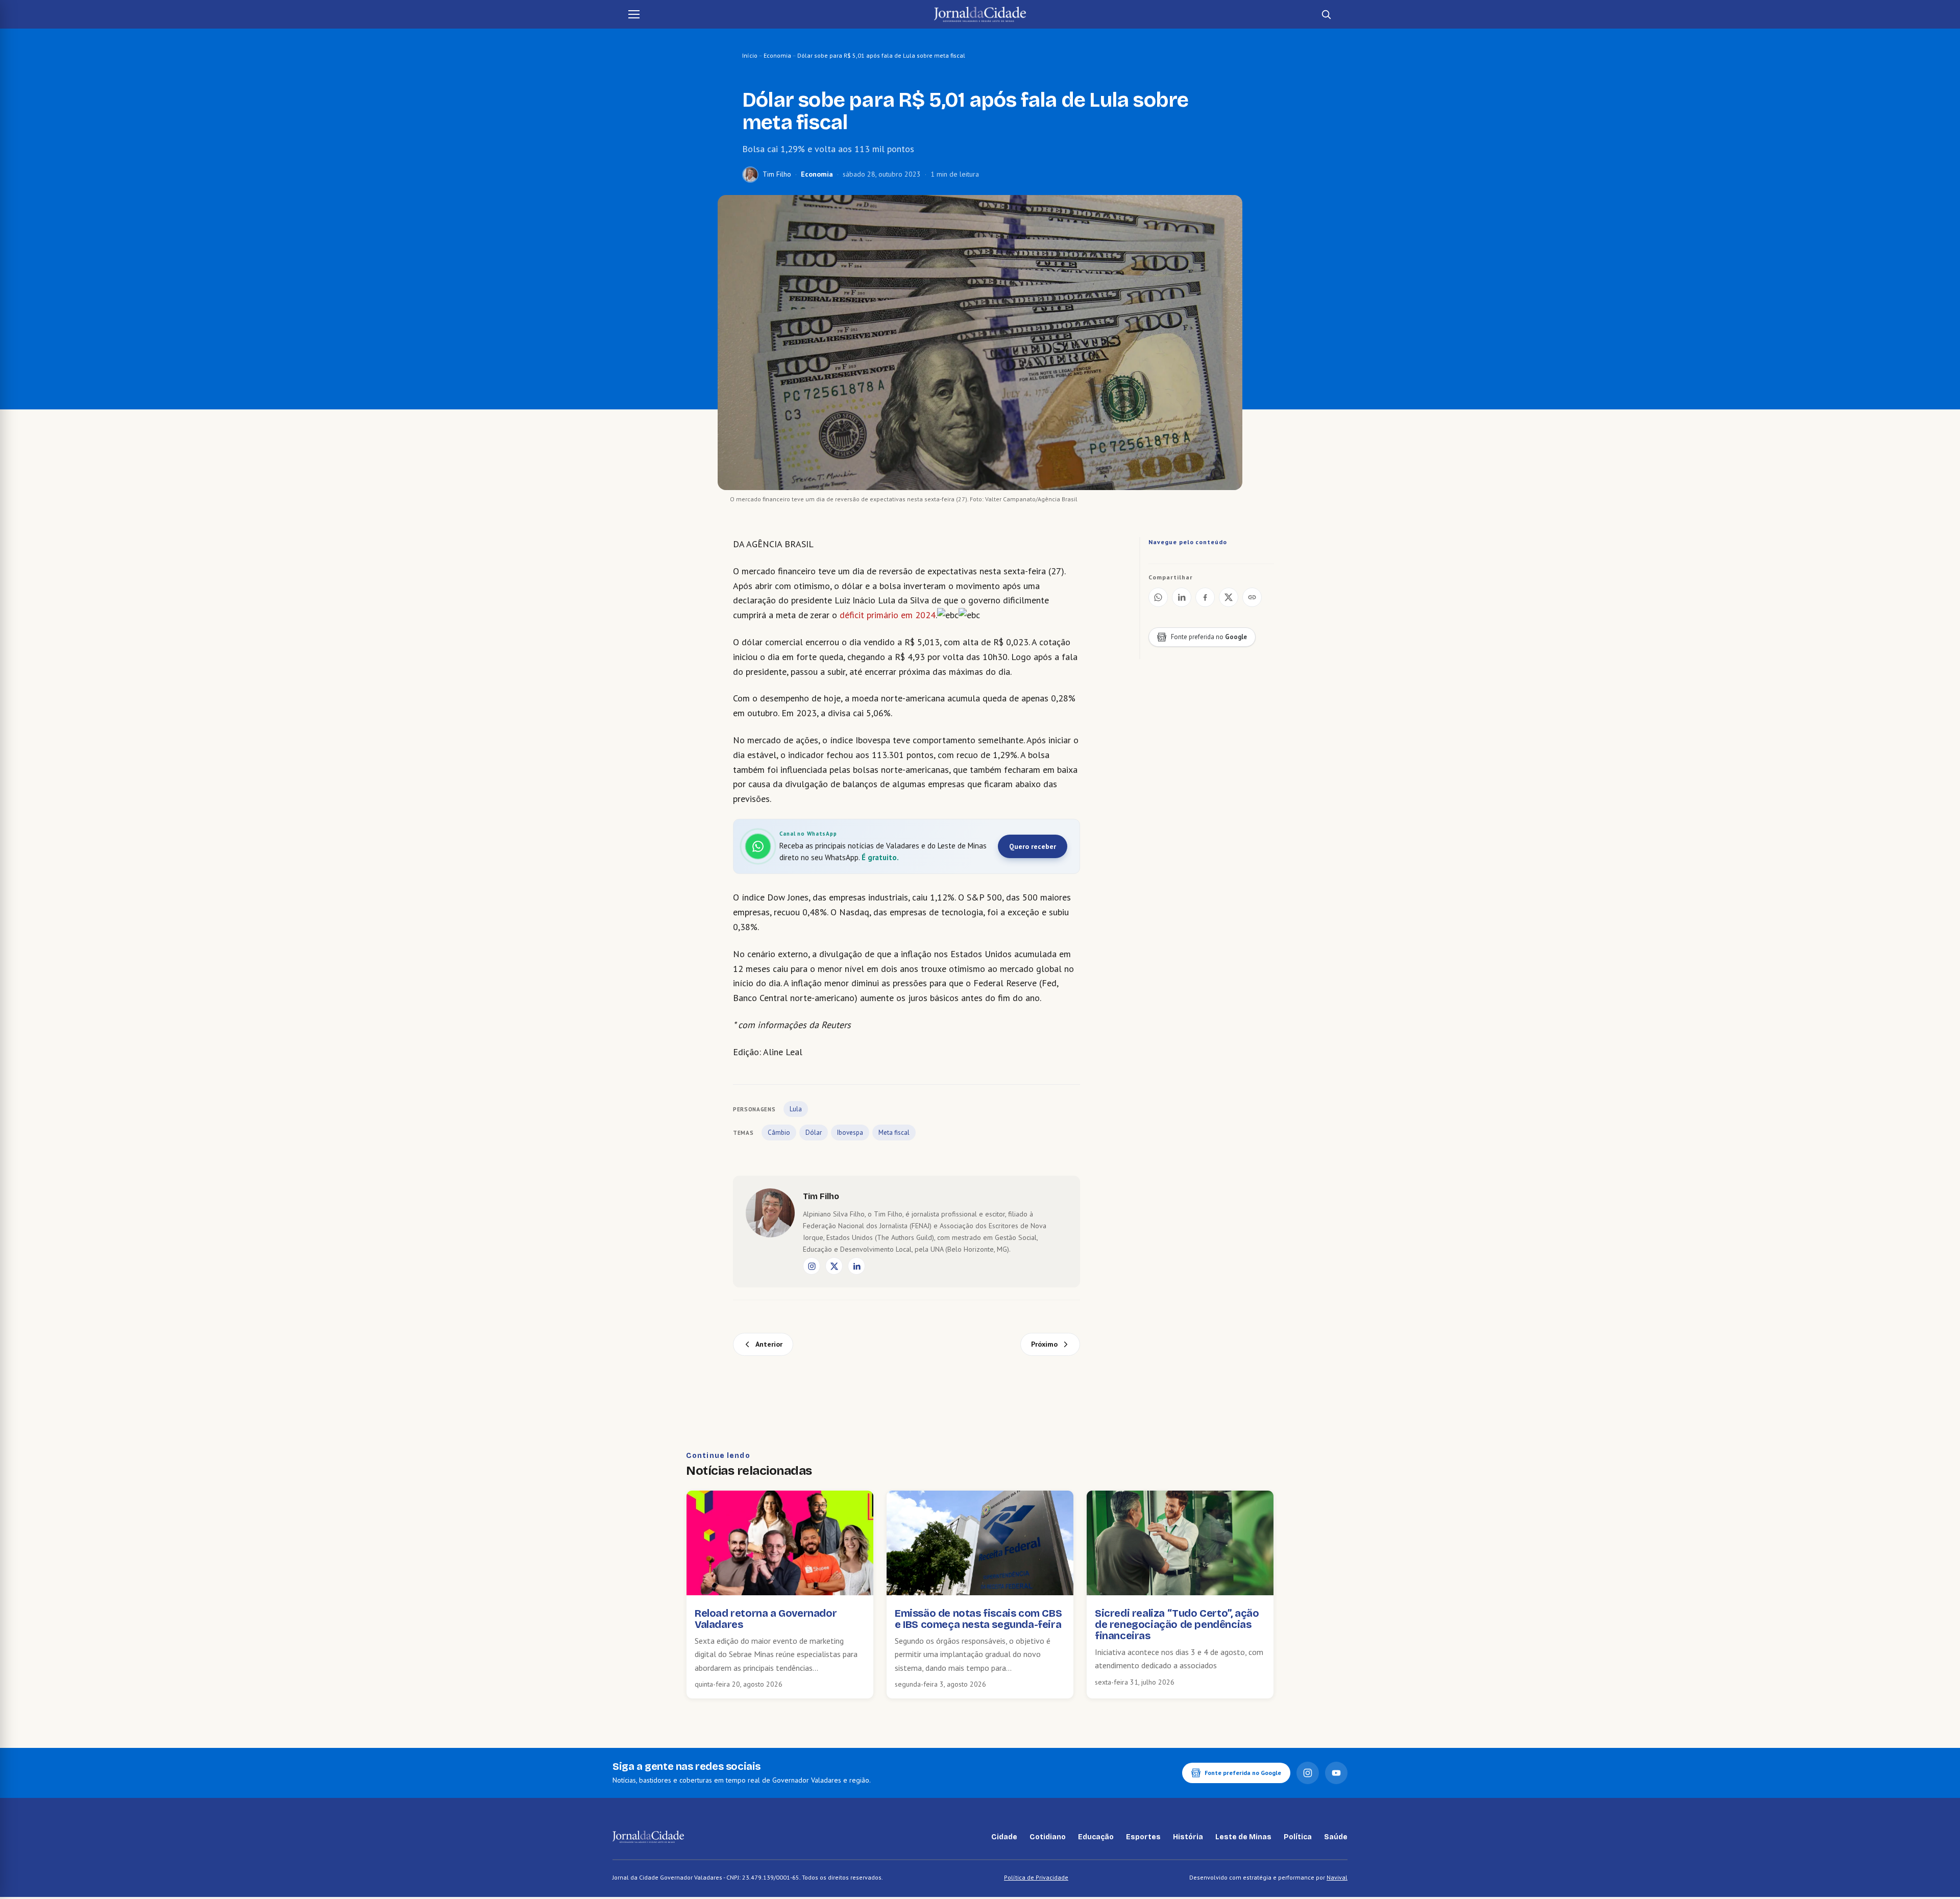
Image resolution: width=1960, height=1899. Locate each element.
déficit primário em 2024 (888, 615)
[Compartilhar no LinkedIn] (1182, 597)
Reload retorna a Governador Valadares (766, 1619)
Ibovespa (850, 1133)
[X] (834, 1266)
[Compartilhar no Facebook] (1205, 597)
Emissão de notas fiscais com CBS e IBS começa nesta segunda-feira (978, 1619)
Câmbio (779, 1133)
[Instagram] (812, 1266)
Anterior (769, 1344)
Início (750, 55)
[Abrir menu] (634, 14)
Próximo (1044, 1344)
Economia (777, 55)
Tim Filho (777, 174)
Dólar (814, 1133)
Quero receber (1033, 846)
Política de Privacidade (1036, 1877)
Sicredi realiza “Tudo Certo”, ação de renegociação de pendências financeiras (1177, 1624)
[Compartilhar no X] (1229, 597)
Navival (1337, 1877)
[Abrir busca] (1326, 14)
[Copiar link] (1252, 597)
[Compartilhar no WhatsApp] (1158, 597)
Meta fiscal (894, 1133)
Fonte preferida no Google (1243, 1773)
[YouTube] (1336, 1773)
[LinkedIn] (856, 1266)
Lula (796, 1109)
